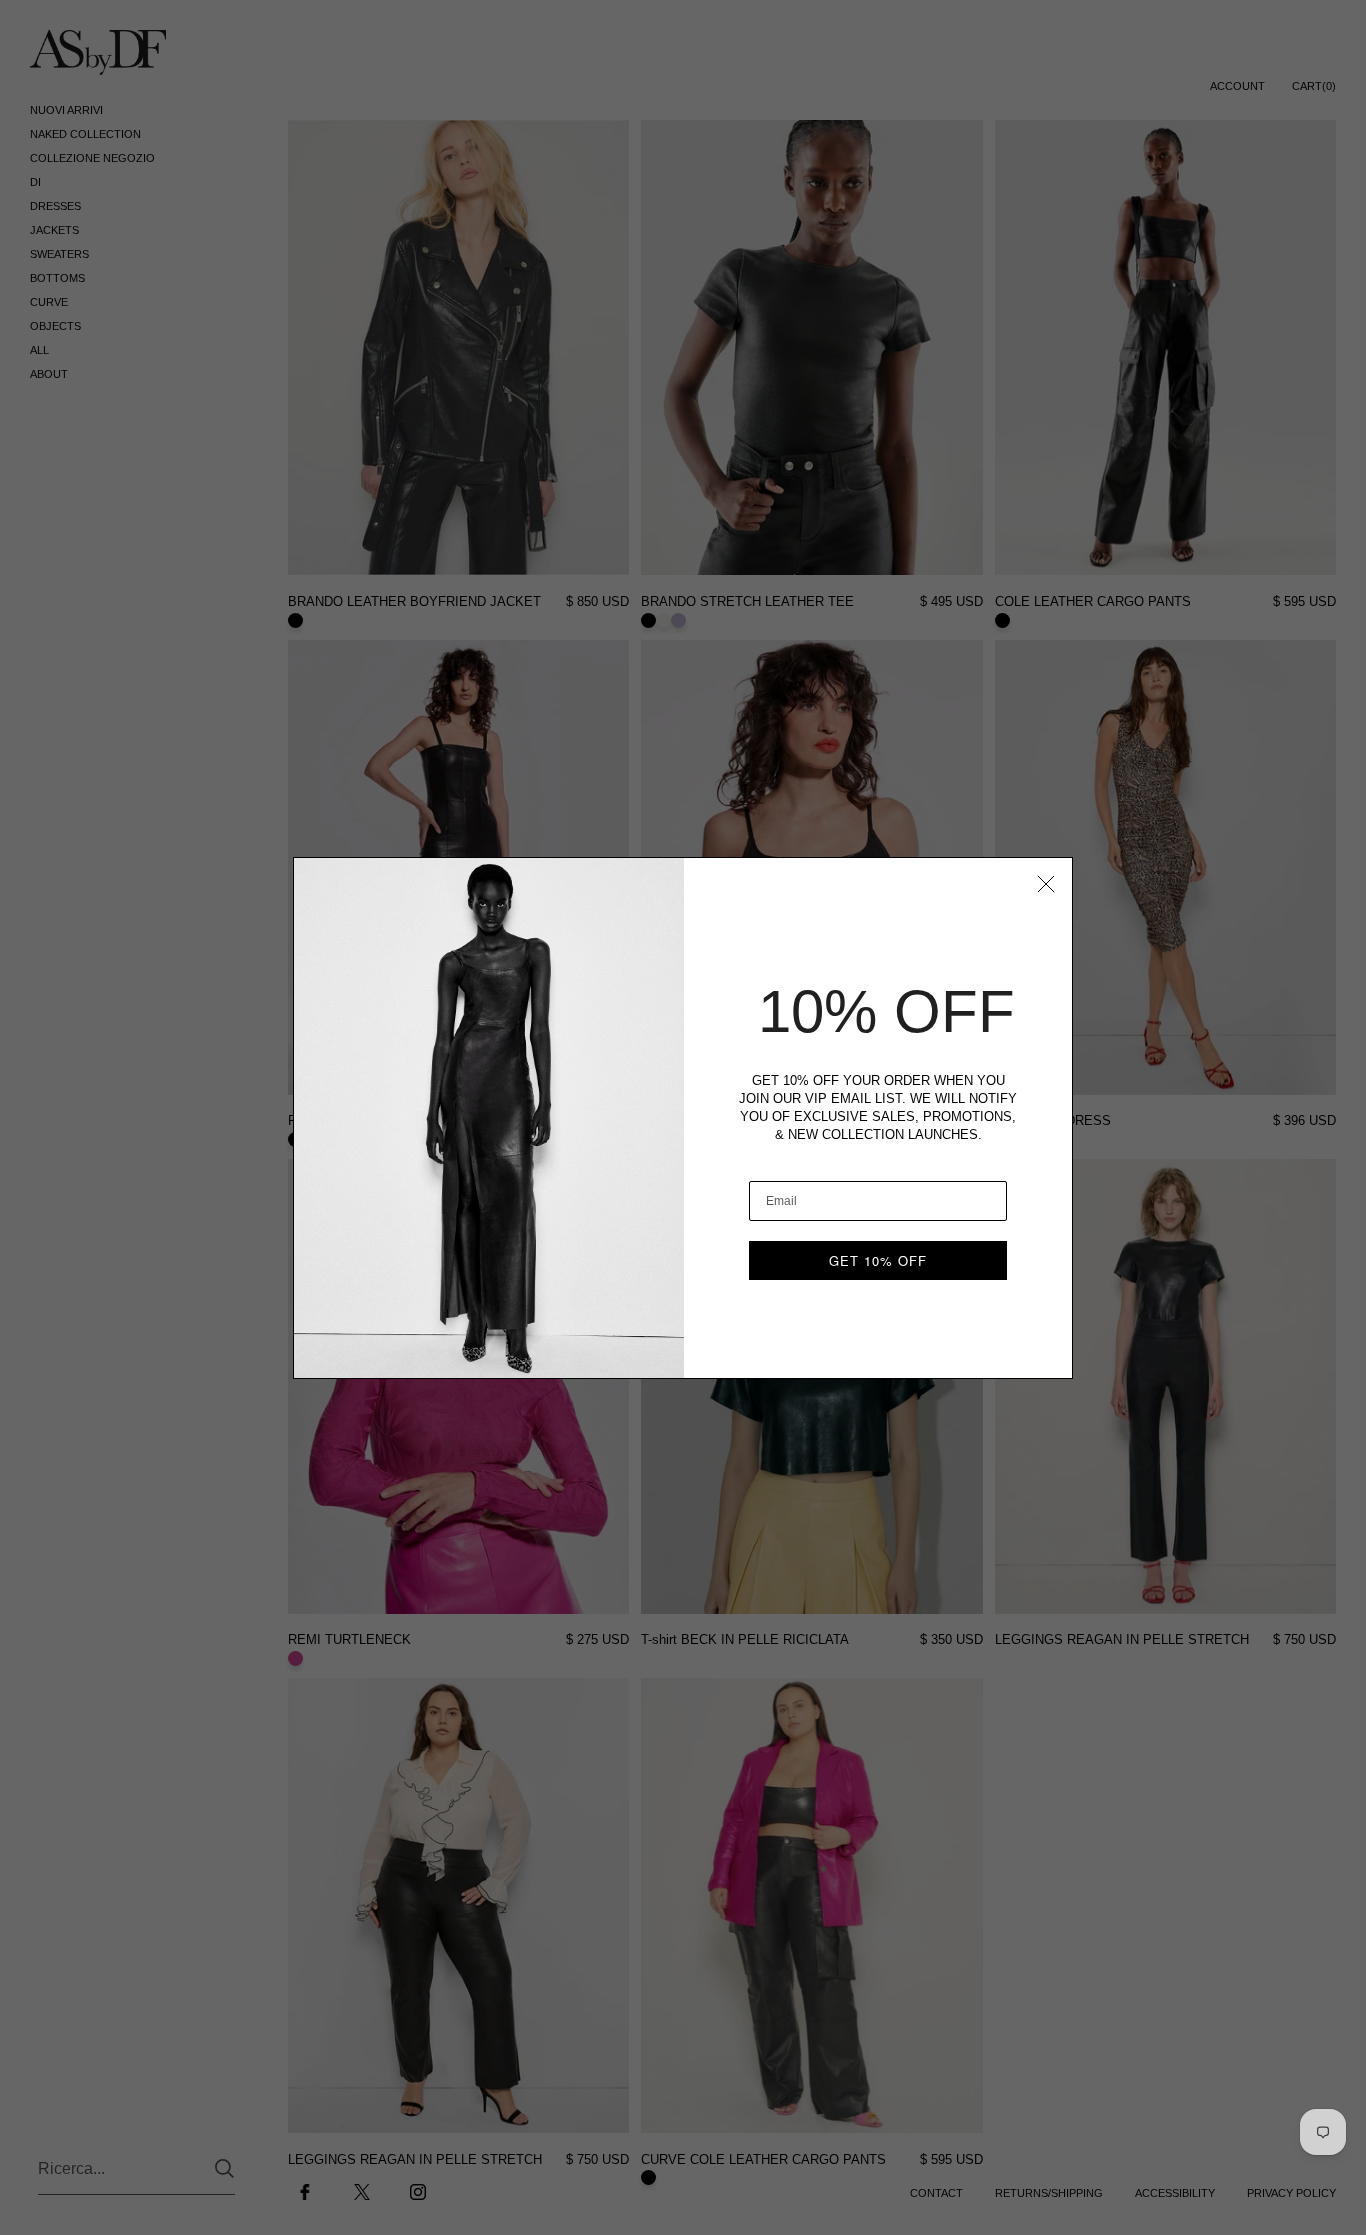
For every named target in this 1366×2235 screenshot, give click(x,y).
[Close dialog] (1046, 884)
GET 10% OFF (878, 1260)
